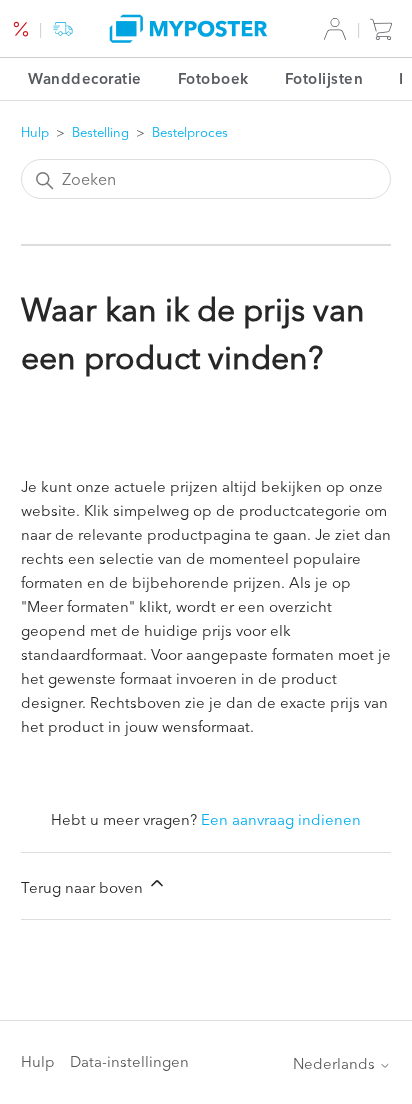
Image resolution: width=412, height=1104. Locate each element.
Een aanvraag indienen (281, 819)
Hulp (35, 132)
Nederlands (336, 1063)
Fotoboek (213, 78)
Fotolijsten (324, 78)
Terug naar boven (84, 887)
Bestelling (100, 132)
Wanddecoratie (85, 78)
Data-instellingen (129, 1061)
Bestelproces (190, 132)
